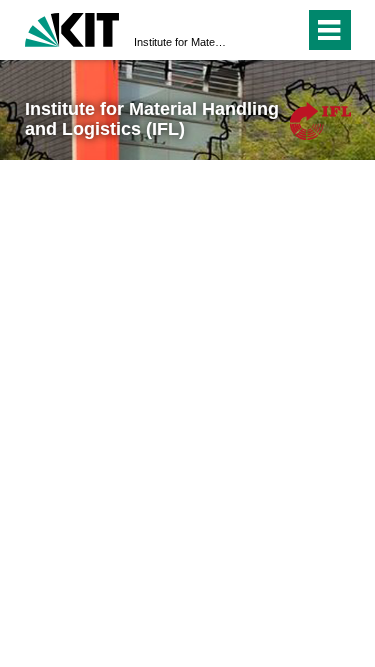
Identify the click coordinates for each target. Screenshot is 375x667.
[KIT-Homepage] (72, 27)
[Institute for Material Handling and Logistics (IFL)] (320, 120)
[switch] (253, 30)
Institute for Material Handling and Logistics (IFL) (181, 42)
